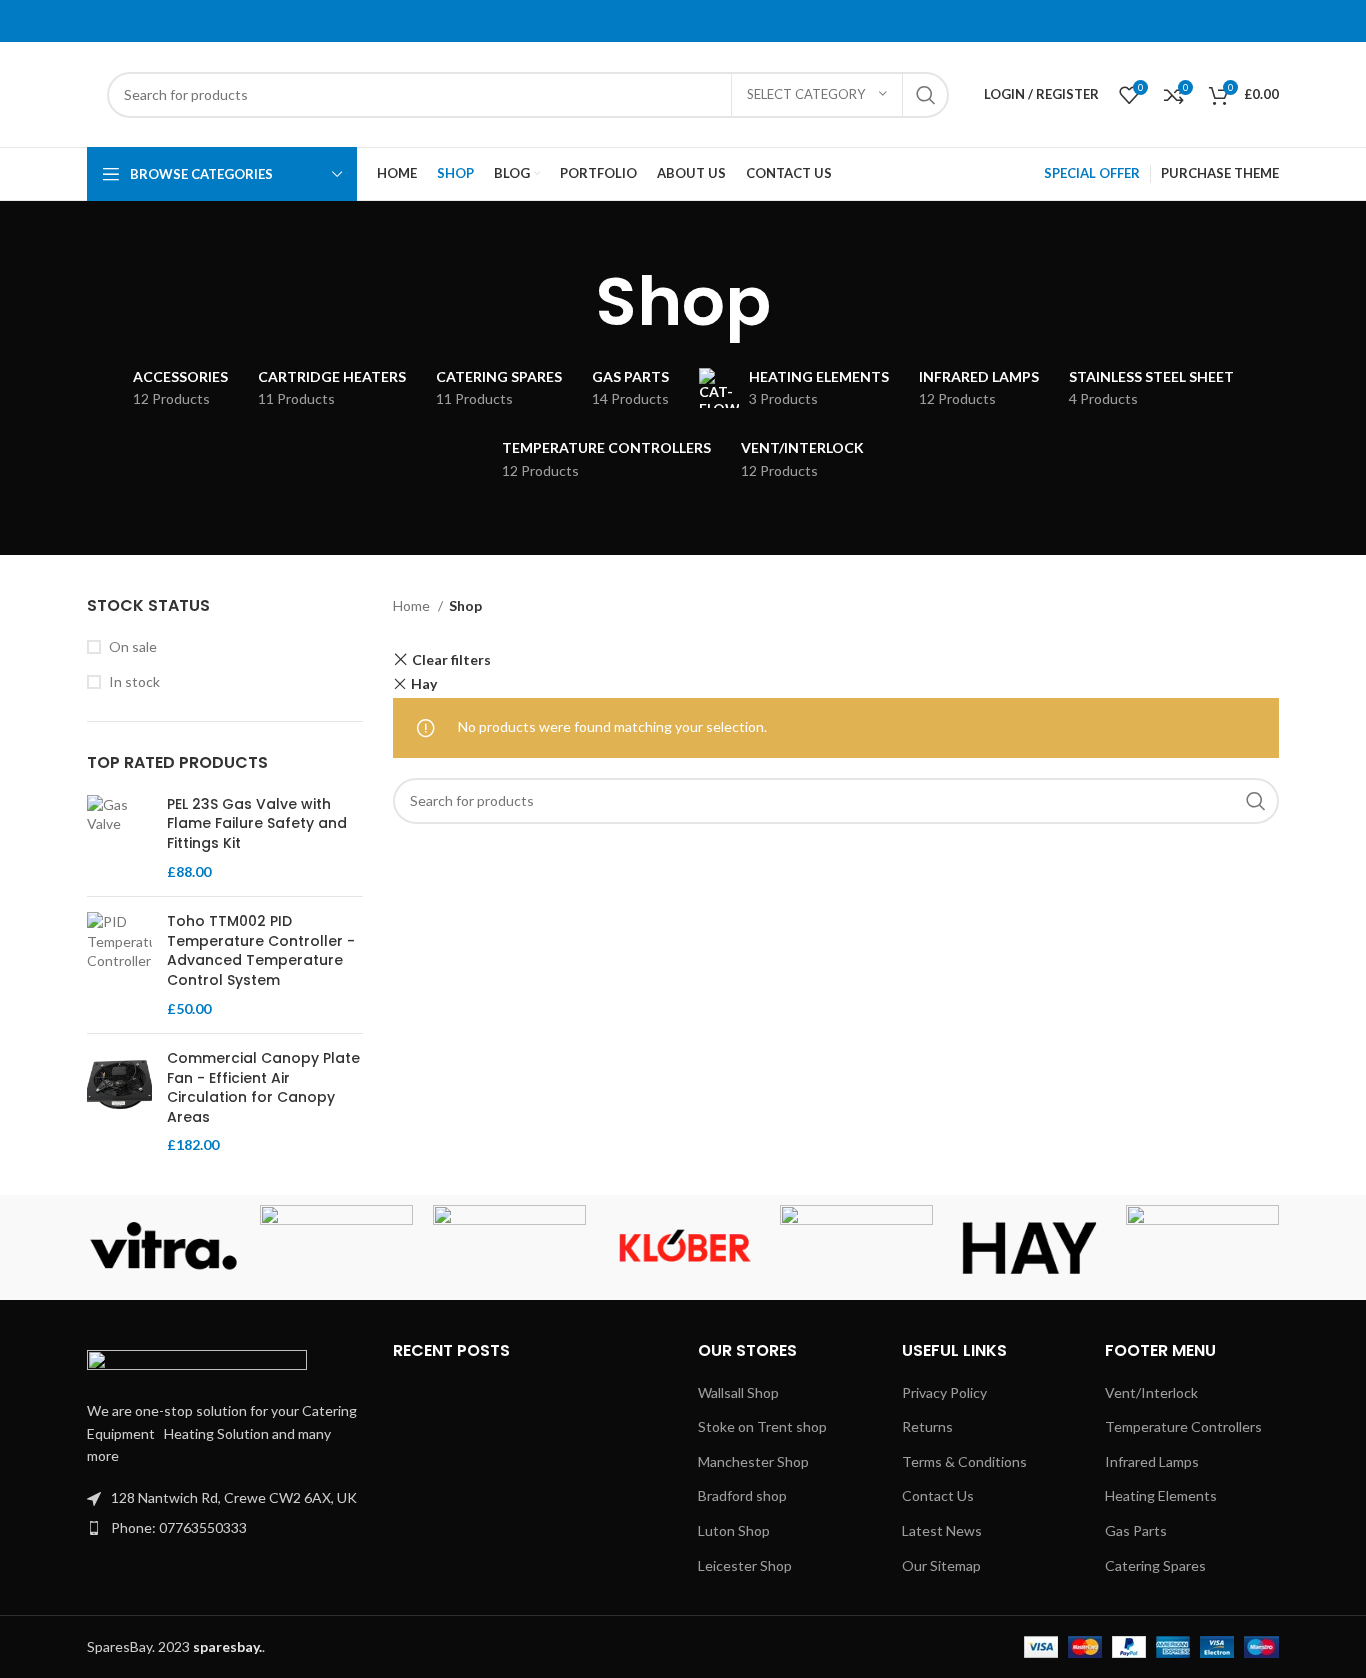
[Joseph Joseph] (856, 1247)
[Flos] (1202, 1247)
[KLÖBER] (682, 1247)
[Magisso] (336, 1247)
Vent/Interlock (1151, 1392)
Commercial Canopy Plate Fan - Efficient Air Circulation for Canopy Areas (263, 1088)
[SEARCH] (926, 95)
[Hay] (1029, 1247)
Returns (927, 1426)
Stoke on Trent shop (762, 1426)
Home (413, 605)
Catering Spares (1155, 1565)
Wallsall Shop (738, 1392)
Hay (424, 683)
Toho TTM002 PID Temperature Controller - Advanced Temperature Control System (261, 951)
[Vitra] (163, 1247)
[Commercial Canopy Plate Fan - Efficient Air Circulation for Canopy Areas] (119, 1102)
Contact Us (938, 1495)
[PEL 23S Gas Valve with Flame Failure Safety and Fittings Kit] (119, 838)
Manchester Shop (753, 1461)
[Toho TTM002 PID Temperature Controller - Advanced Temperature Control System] (119, 965)
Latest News (942, 1530)
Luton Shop (734, 1530)
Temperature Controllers (1183, 1426)
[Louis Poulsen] (509, 1247)
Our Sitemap (941, 1565)
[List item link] (225, 1528)
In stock (134, 681)
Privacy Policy (944, 1392)
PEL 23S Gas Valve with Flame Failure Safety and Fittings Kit (257, 824)
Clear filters (451, 659)
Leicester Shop (745, 1565)
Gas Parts (1136, 1530)
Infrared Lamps (1152, 1461)
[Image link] (197, 1363)
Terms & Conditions (964, 1461)
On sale (133, 646)
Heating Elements (1161, 1495)
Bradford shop (742, 1495)
